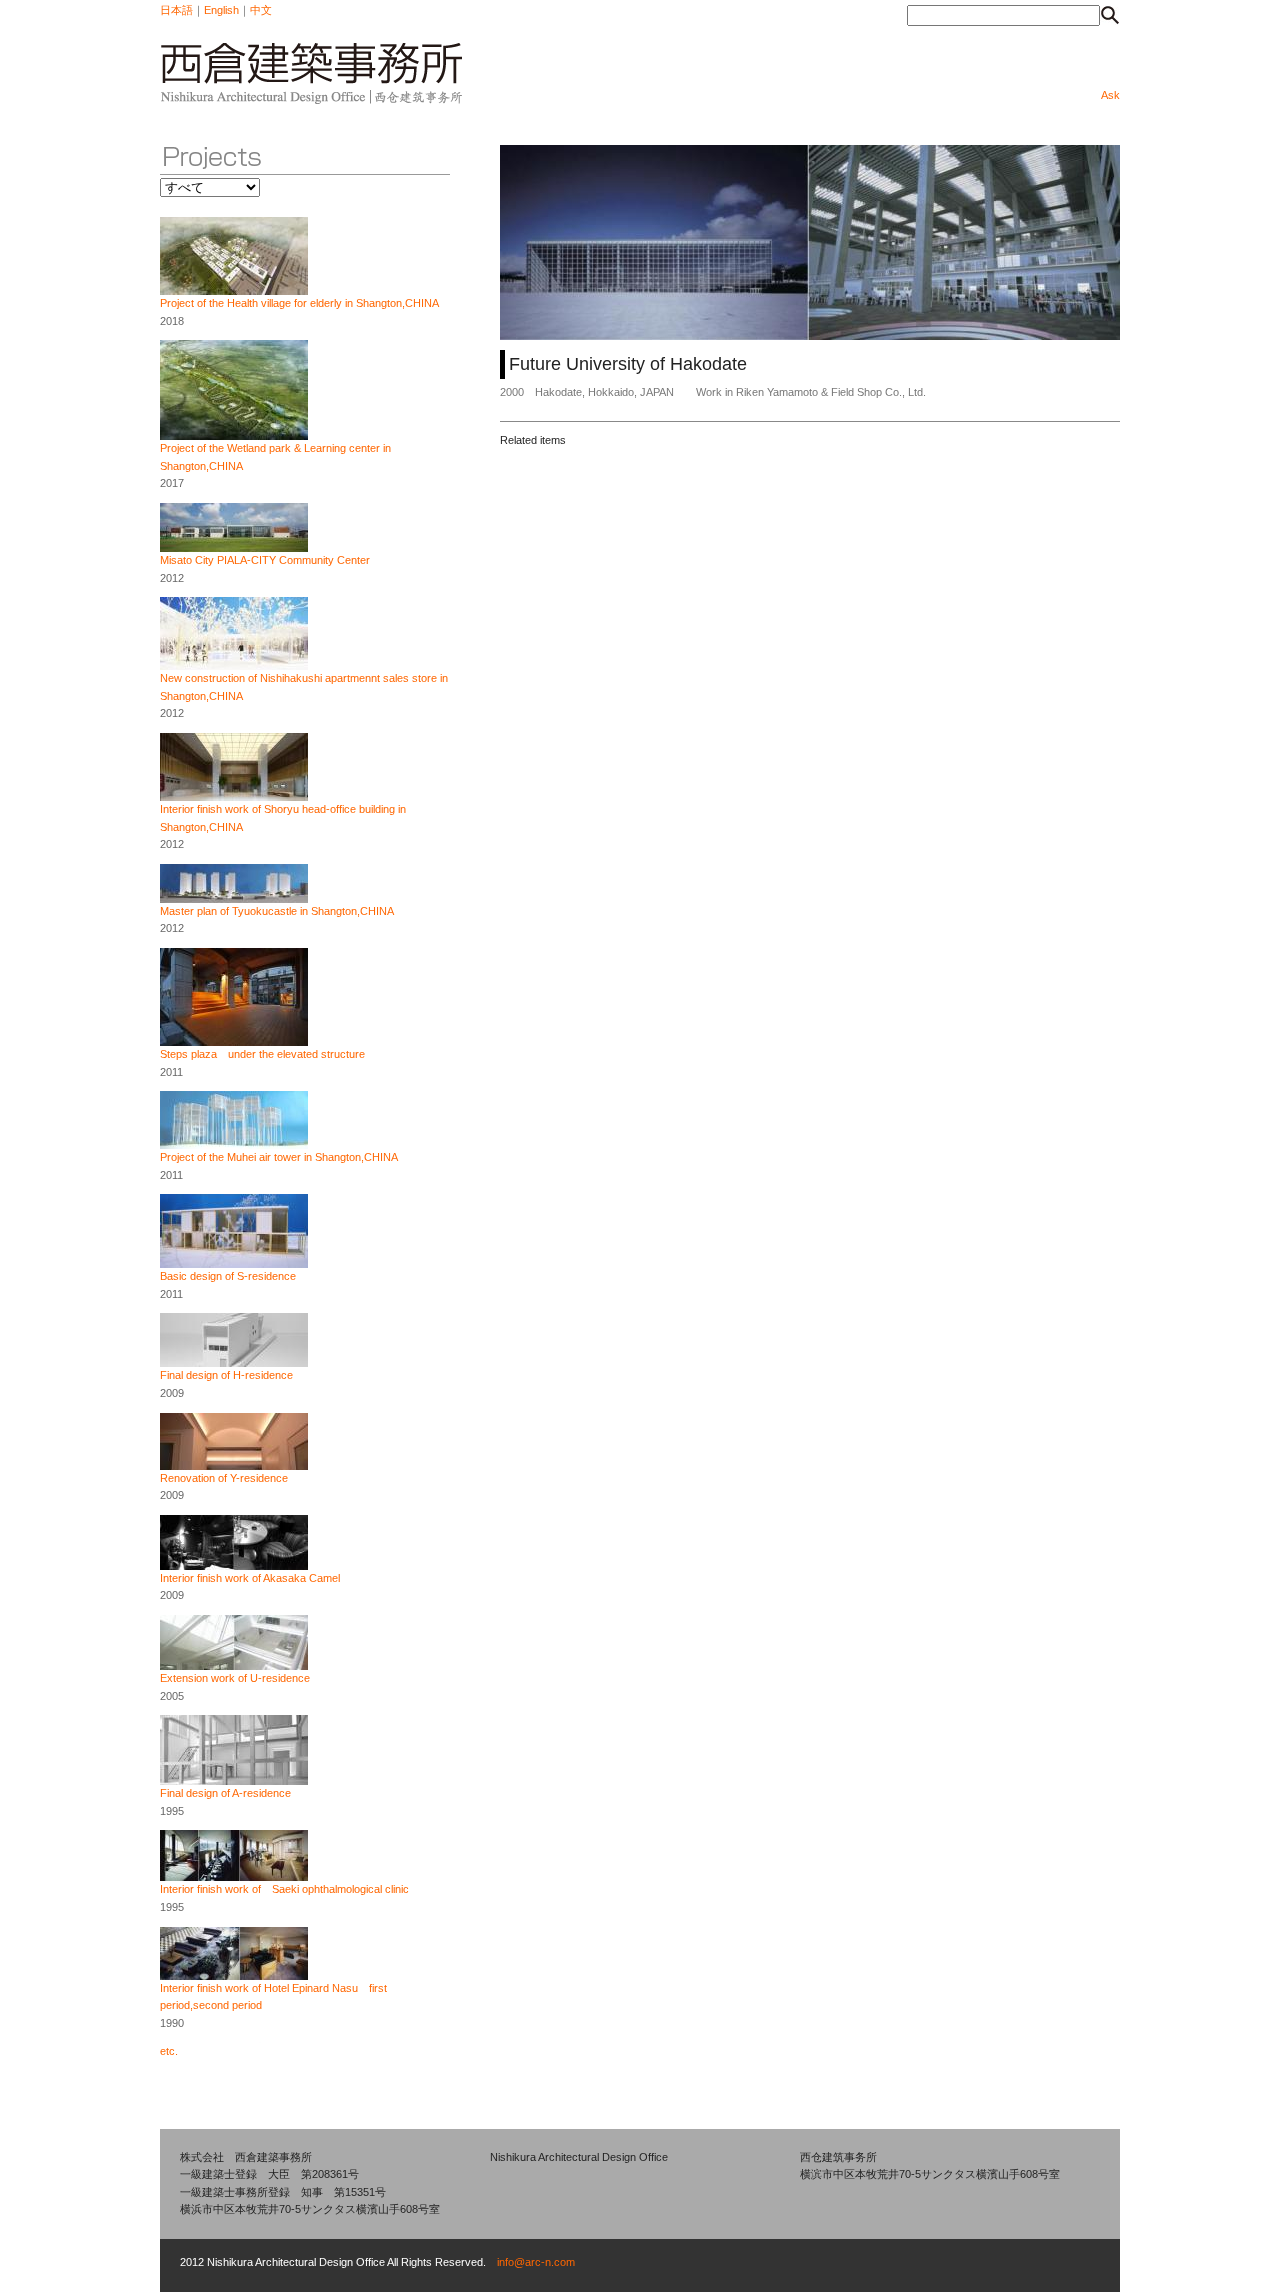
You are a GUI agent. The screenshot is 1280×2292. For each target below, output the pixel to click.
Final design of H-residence (226, 1375)
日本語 (176, 10)
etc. (169, 2051)
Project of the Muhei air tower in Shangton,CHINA (279, 1157)
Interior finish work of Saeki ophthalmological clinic (284, 1889)
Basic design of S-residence (228, 1276)
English (221, 10)
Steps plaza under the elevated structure (262, 1054)
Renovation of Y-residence (224, 1478)
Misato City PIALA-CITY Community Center (265, 560)
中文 (261, 10)
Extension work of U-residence (235, 1678)
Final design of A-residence (225, 1793)
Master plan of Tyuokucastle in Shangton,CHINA (277, 911)
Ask (1110, 95)
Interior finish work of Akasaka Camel (250, 1578)
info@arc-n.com (536, 2262)
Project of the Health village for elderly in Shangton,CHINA (299, 303)
